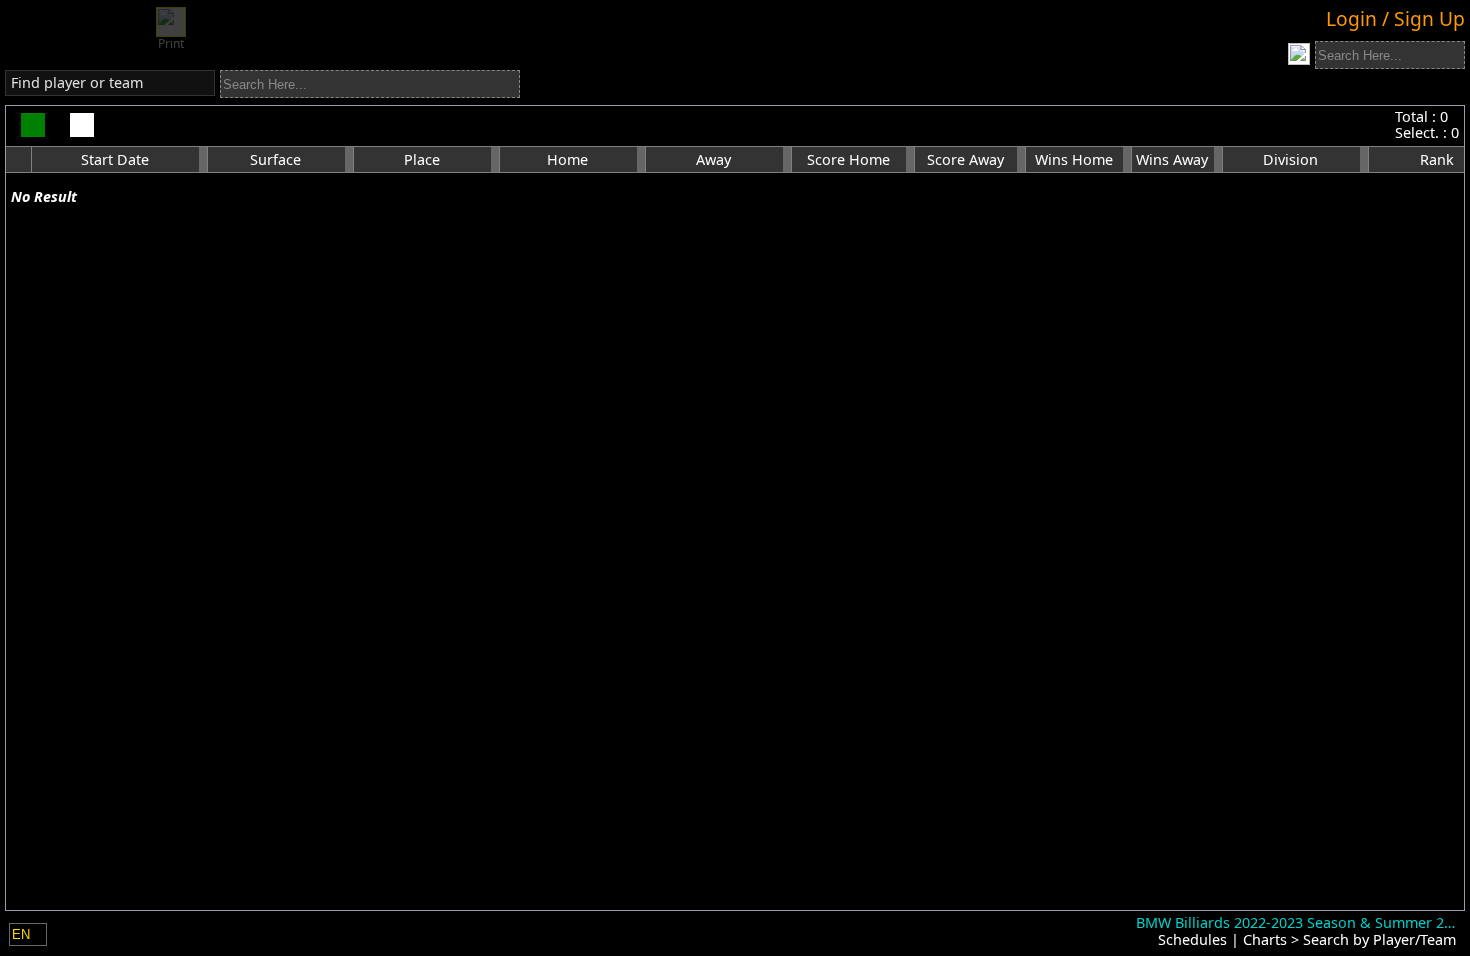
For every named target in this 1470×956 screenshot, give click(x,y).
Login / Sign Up (1395, 18)
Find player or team (77, 82)
